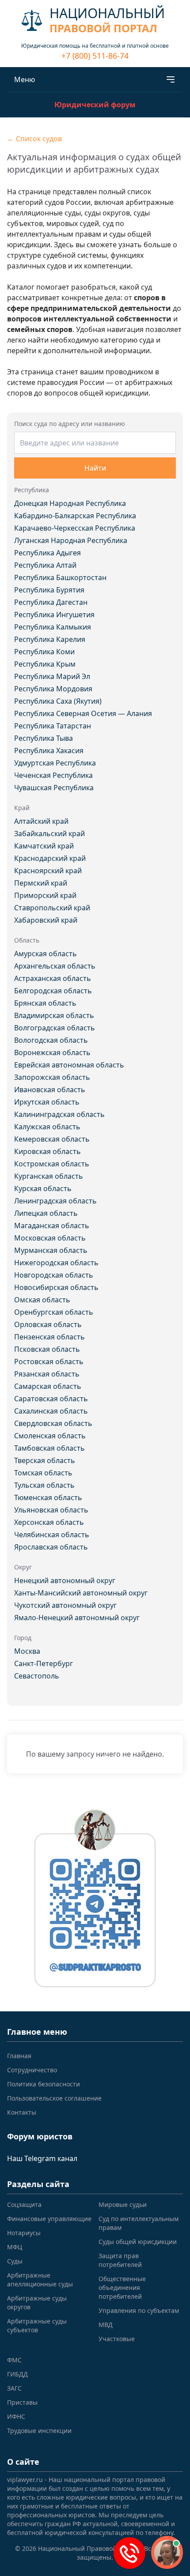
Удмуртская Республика (55, 763)
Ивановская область (50, 1090)
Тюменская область (48, 1497)
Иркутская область (47, 1102)
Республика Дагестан (51, 602)
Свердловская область (53, 1423)
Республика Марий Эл (52, 676)
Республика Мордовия (53, 689)
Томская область (43, 1473)
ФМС (14, 2360)
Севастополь (37, 1676)
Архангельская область (55, 966)
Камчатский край (44, 846)
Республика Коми (44, 652)
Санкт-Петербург (44, 1663)
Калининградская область (59, 1114)
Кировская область (47, 1151)
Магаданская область (52, 1226)
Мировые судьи (123, 2204)
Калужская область (47, 1127)
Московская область (50, 1238)
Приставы (22, 2402)
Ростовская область (49, 1362)
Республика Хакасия (49, 751)
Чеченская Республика (53, 775)
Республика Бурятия (49, 590)
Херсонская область (49, 1522)
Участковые (117, 2339)
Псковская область (47, 1349)
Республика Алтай (45, 565)
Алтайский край (41, 821)
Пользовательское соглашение (54, 2098)
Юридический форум (95, 105)
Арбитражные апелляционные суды (40, 2280)
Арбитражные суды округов (37, 2303)
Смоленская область (50, 1436)
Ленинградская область (55, 1201)
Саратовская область (51, 1399)
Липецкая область (46, 1213)
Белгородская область (53, 991)
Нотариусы (24, 2233)
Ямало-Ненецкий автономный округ (77, 1618)
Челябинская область (52, 1535)
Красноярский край (48, 871)
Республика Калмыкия (53, 627)
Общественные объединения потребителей (122, 2287)
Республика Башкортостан (60, 577)
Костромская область (52, 1164)
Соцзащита (24, 2204)
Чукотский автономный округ (65, 1605)
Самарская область (48, 1386)
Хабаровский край (46, 920)
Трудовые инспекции (39, 2431)
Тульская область (44, 1485)
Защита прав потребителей (120, 2260)
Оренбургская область (54, 1312)
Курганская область (49, 1176)
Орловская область (48, 1324)
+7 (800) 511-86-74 (95, 56)
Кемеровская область (52, 1139)
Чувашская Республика (54, 788)
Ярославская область (51, 1547)
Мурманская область (51, 1250)
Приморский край (45, 895)
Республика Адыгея (47, 553)
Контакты (22, 2112)
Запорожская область (52, 1077)
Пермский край (41, 883)
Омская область (42, 1300)
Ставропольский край (52, 908)
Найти (95, 468)
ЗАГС (14, 2388)
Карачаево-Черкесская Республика (75, 528)
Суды (15, 2261)
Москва (27, 1651)
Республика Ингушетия (54, 615)
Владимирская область (54, 1015)
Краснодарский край (50, 858)
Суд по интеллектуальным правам (139, 2223)
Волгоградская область (55, 1028)
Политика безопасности (44, 2084)
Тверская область (45, 1460)
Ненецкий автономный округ (65, 1580)
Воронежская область (52, 1052)
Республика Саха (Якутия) (58, 701)
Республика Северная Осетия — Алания (83, 713)
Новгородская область (54, 1275)
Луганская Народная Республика (71, 540)
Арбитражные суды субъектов (37, 2325)
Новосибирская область (56, 1287)
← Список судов (34, 139)
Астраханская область (53, 978)
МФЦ (15, 2247)
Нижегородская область (56, 1263)
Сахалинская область (51, 1411)
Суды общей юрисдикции (138, 2242)
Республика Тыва (44, 738)
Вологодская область (51, 1040)
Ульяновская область (51, 1510)
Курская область (43, 1188)
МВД (106, 2325)
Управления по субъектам (139, 2310)
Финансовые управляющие (49, 2219)
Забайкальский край (49, 834)
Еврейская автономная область (69, 1065)
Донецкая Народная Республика (70, 503)
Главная (19, 2056)
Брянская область (45, 1003)
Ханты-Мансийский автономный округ (81, 1593)
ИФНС (16, 2416)
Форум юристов (40, 2136)
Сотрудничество (32, 2070)
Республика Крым (45, 664)
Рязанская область (47, 1374)
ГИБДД (17, 2374)
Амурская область (46, 954)
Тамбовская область (49, 1448)
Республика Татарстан (53, 726)
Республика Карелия (50, 639)
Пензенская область (49, 1337)
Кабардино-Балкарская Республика (75, 516)
